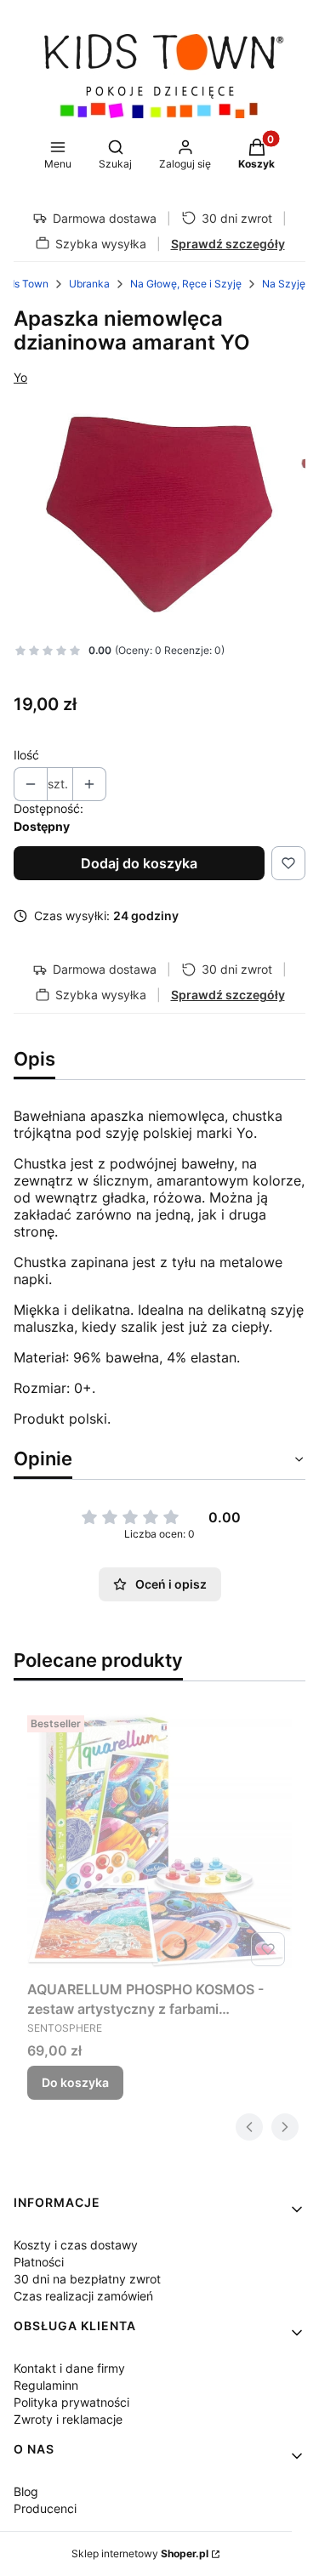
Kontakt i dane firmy (69, 2368)
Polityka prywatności (71, 2402)
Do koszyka (75, 2082)
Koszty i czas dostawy (76, 2245)
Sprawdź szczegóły (228, 244)
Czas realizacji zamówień (83, 2296)
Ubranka (89, 284)
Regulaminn (46, 2385)
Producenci (45, 2508)
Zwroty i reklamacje (68, 2419)
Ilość (26, 755)
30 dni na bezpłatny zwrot (87, 2279)
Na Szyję (284, 284)
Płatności (39, 2262)
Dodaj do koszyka (139, 863)
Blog (26, 2491)
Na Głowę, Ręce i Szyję (186, 284)
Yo (20, 377)
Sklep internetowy (140, 2553)
